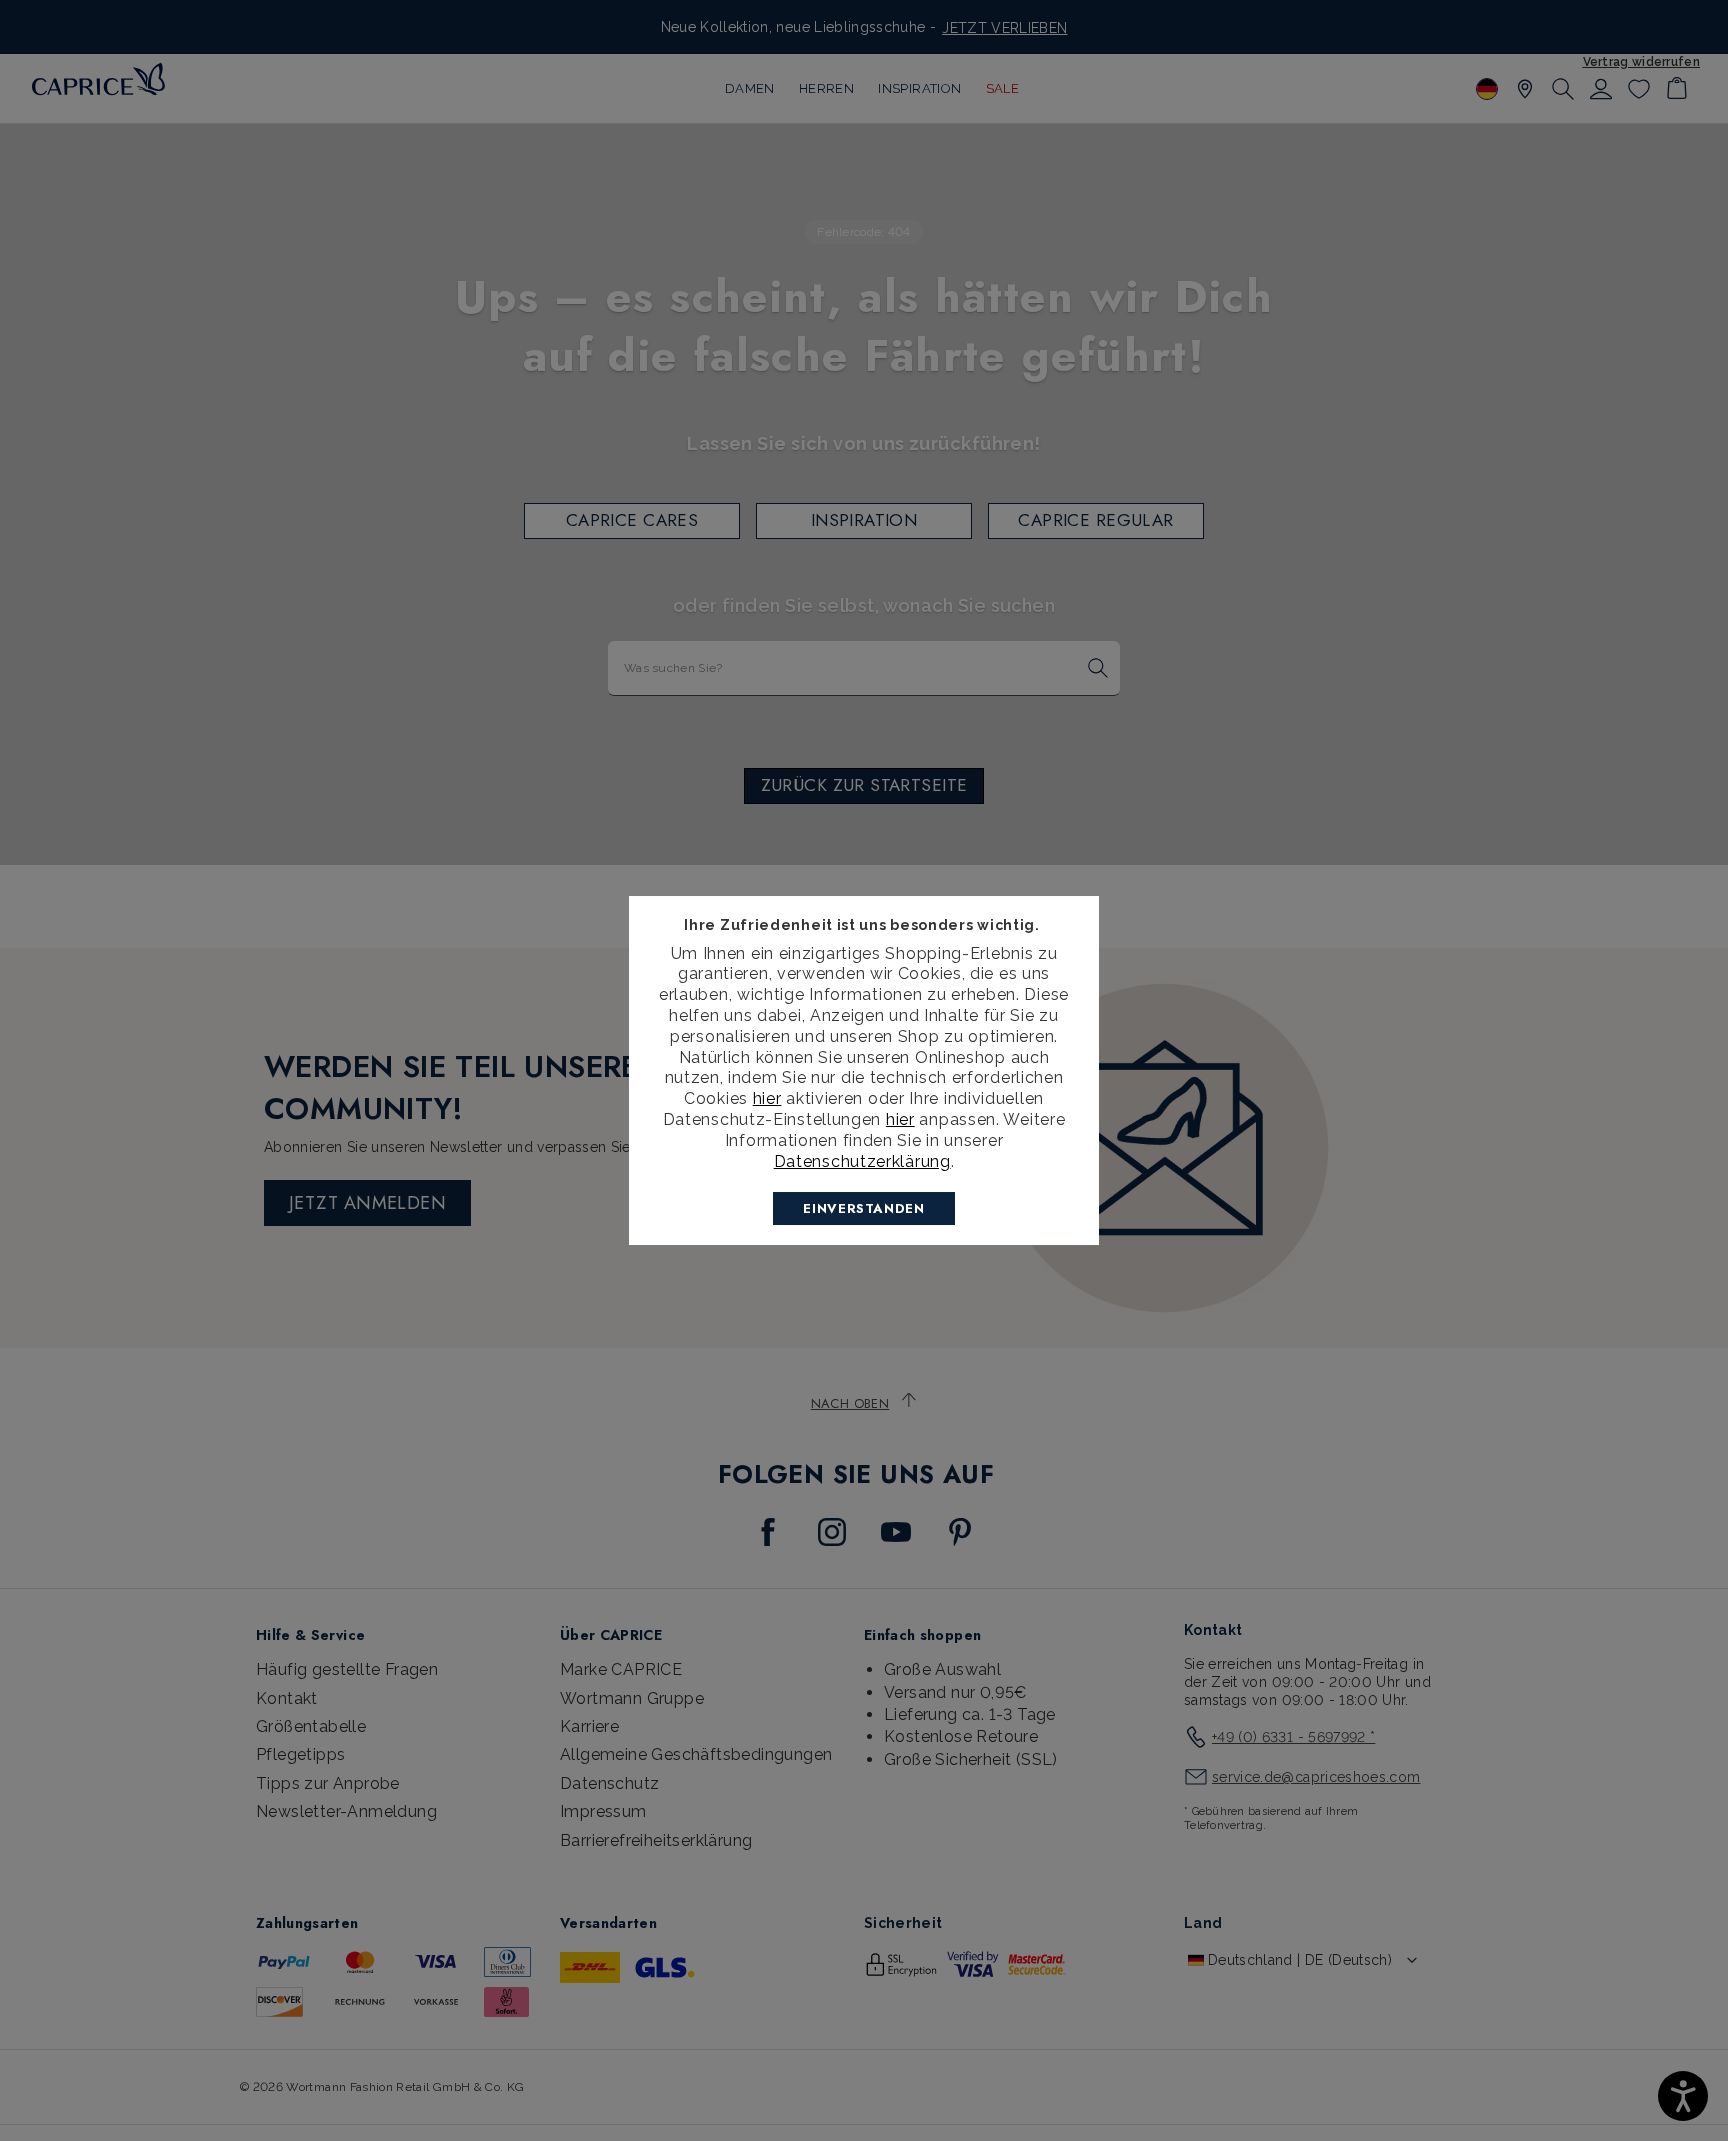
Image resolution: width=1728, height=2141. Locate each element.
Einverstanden (863, 1208)
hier (767, 1098)
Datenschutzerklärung (862, 1161)
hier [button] (900, 1119)
